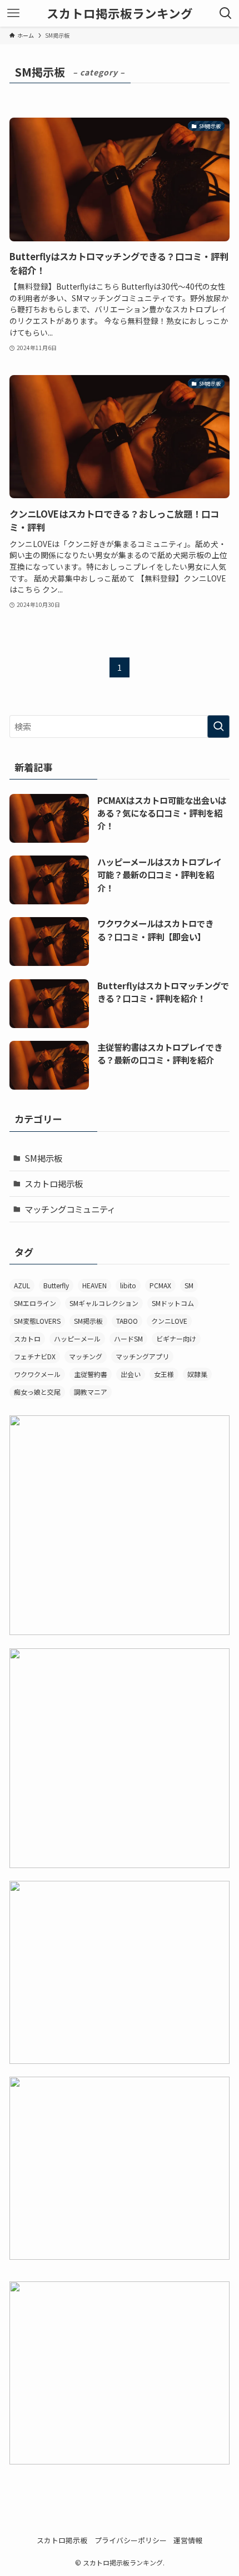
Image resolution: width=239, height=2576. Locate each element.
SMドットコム (173, 1303)
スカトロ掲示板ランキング (120, 13)
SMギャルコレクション (104, 1303)
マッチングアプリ (142, 1356)
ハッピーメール (77, 1338)
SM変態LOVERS (37, 1321)
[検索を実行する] (218, 727)
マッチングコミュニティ (70, 1209)
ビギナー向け (176, 1338)
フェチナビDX (35, 1356)
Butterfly (56, 1285)
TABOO (127, 1321)
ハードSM (128, 1338)
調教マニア (91, 1392)
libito (128, 1285)
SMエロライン (35, 1303)
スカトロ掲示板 (54, 1183)
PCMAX (160, 1285)
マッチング (86, 1356)
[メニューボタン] (13, 13)
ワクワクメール (37, 1374)
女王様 (164, 1374)
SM (189, 1285)
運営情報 (188, 2540)
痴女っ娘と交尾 (37, 1392)
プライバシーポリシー (131, 2540)
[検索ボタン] (226, 13)
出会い (131, 1374)
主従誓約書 (91, 1374)
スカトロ (27, 1338)
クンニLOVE (169, 1321)
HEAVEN (94, 1285)
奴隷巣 (197, 1374)
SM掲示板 (43, 1158)
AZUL (22, 1285)
